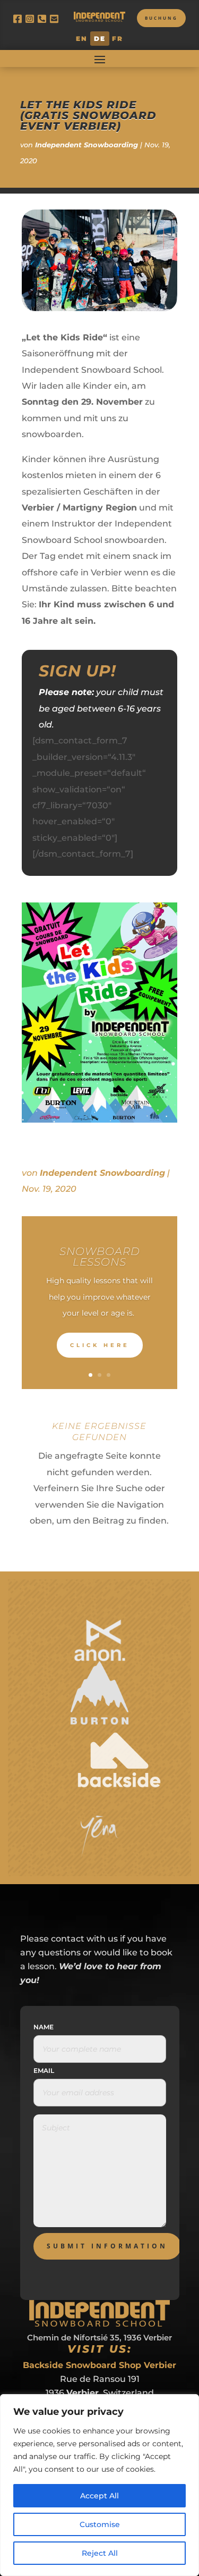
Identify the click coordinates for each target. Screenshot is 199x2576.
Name (44, 2027)
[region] (99, 2485)
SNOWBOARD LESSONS (100, 1257)
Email (44, 2071)
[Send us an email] (56, 19)
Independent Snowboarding (86, 145)
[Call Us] (44, 19)
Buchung (161, 18)
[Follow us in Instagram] (32, 19)
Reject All (100, 2553)
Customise (100, 2524)
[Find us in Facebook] (19, 19)
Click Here (100, 1345)
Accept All (99, 2496)
